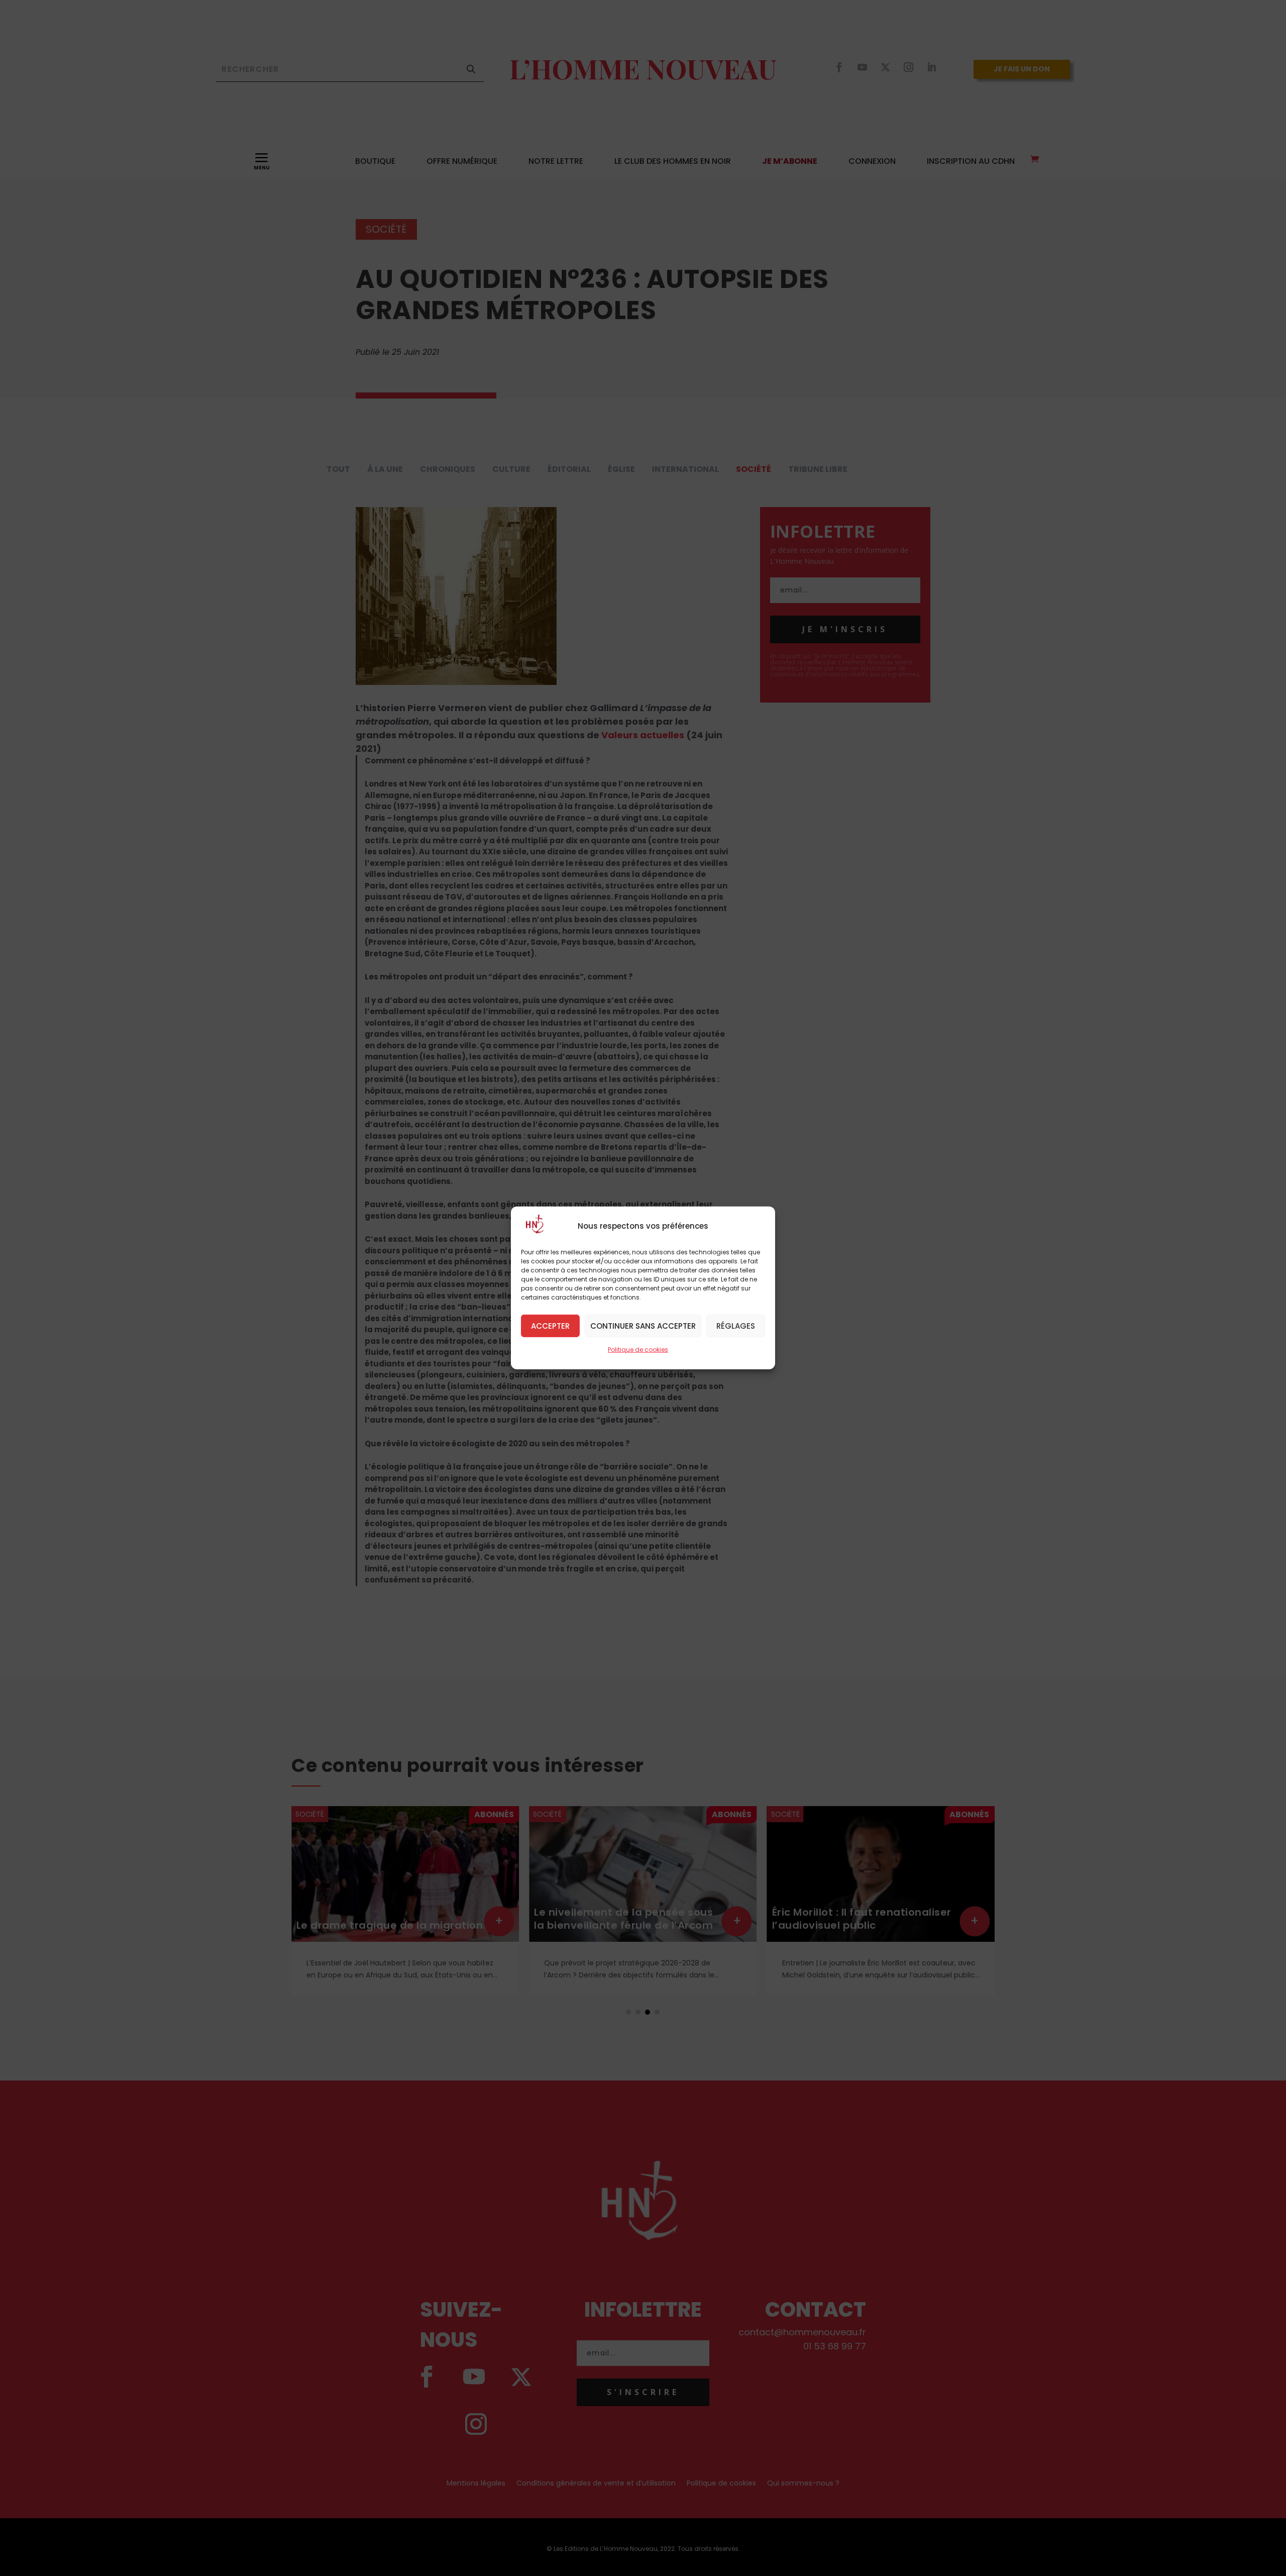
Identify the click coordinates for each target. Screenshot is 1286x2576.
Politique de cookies (638, 1350)
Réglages (736, 1325)
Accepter (550, 1325)
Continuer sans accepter (643, 1325)
